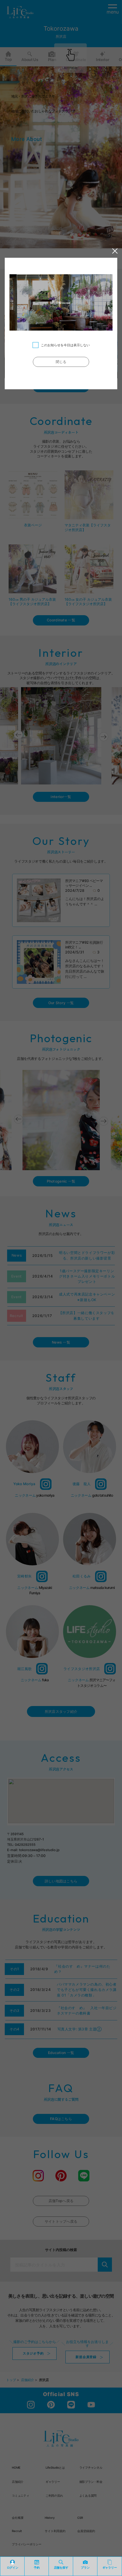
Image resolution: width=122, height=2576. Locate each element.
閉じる (61, 362)
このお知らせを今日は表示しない (65, 345)
